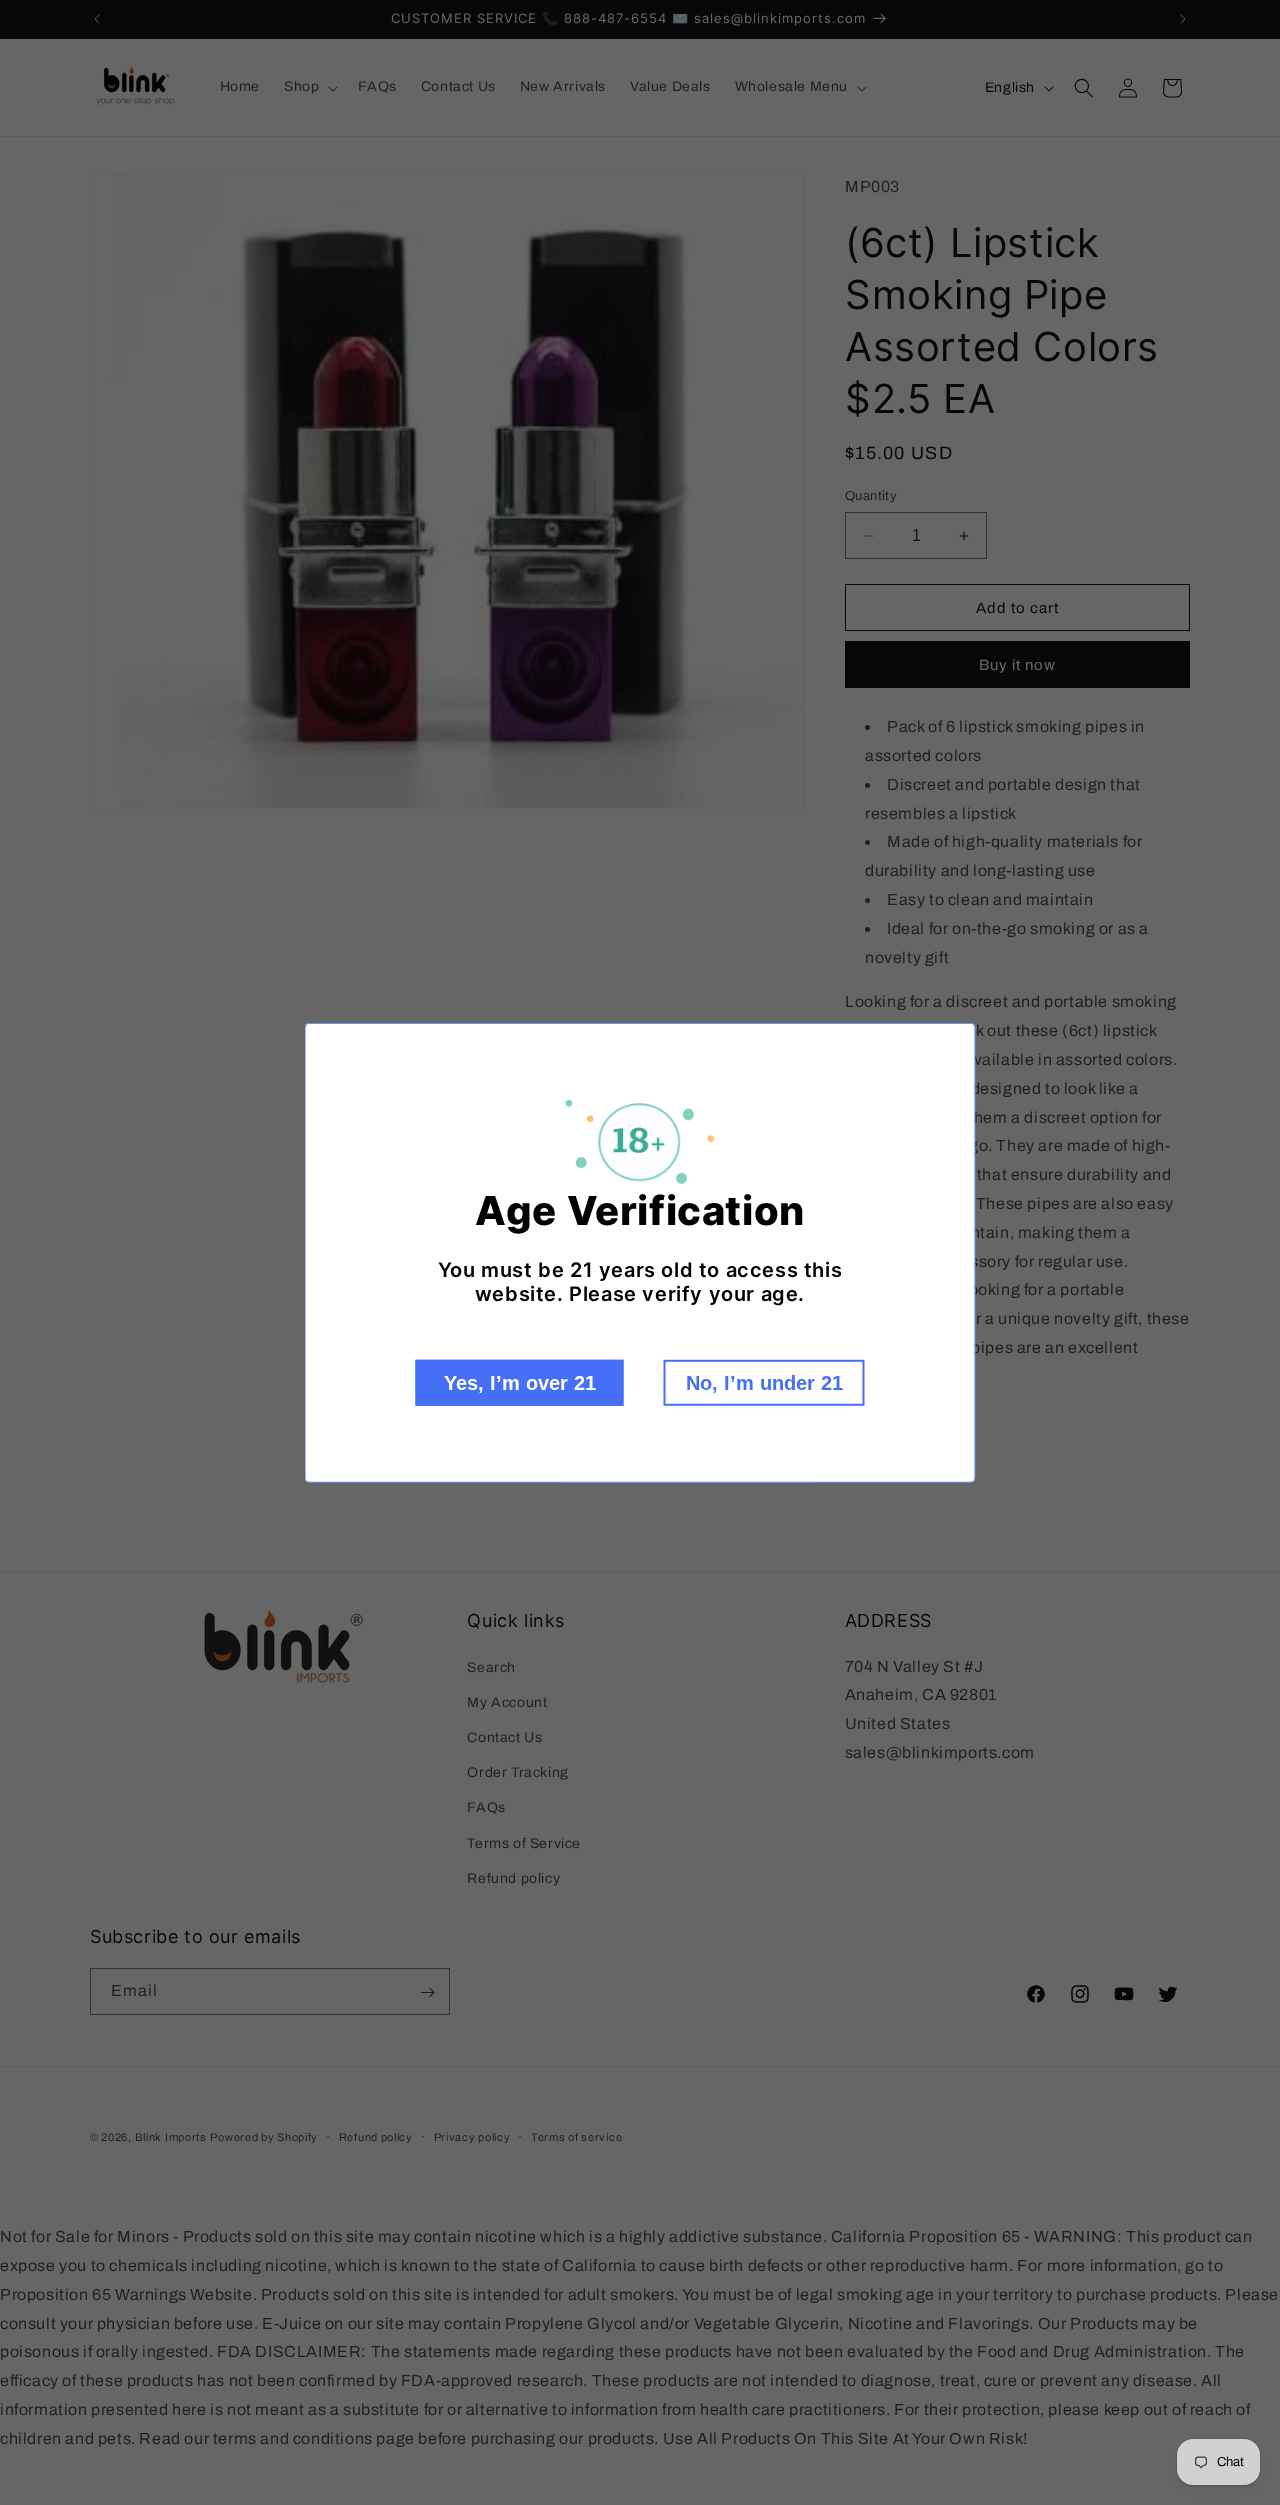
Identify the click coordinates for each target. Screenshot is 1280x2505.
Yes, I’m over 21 (520, 1383)
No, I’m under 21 (764, 1383)
